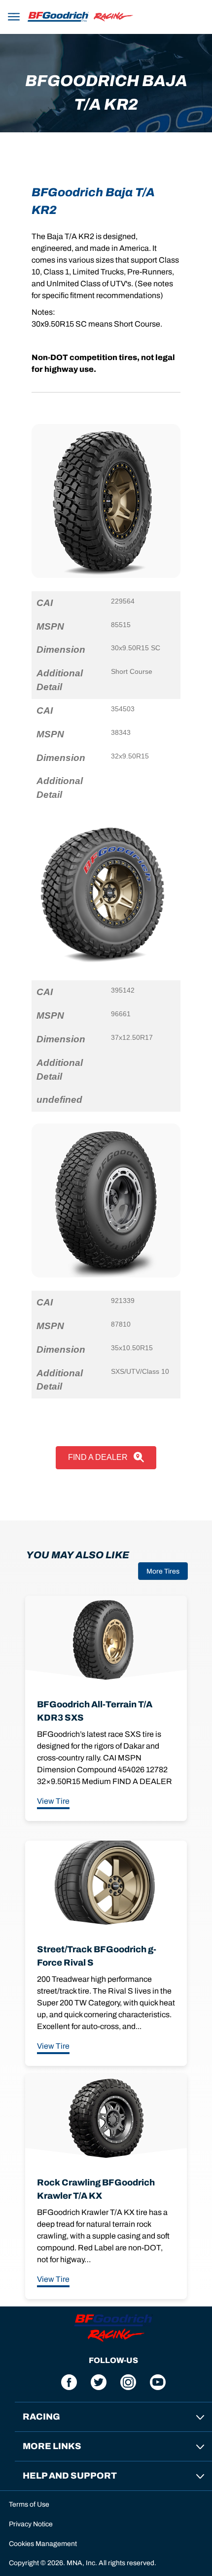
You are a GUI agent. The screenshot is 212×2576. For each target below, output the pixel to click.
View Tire (53, 1801)
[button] (14, 15)
